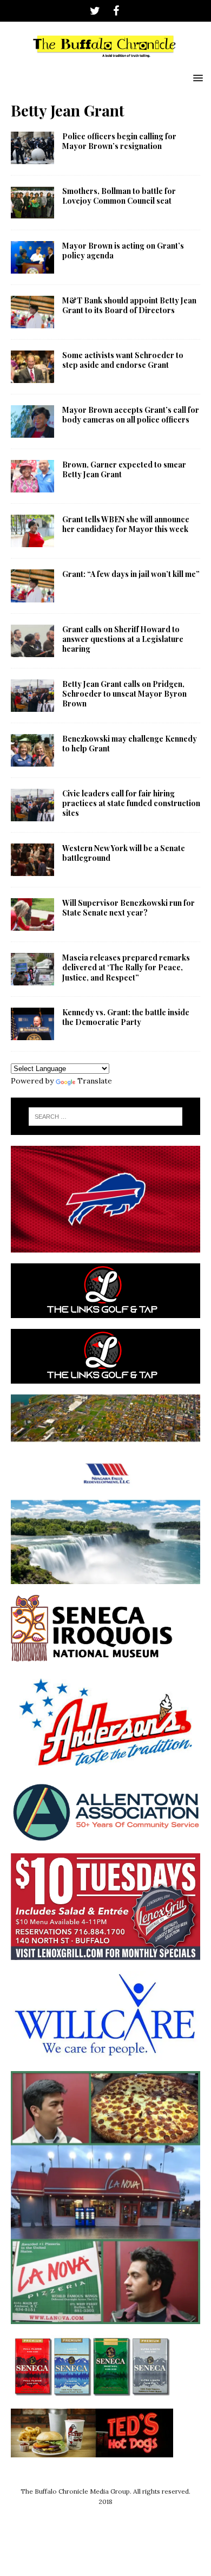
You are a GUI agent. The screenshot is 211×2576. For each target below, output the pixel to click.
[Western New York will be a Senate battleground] (32, 860)
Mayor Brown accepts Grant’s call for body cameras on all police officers (131, 415)
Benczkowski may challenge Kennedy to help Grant (130, 744)
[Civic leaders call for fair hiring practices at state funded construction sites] (32, 805)
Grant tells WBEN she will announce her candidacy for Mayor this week (126, 524)
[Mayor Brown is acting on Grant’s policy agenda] (32, 257)
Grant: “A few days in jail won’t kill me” (131, 574)
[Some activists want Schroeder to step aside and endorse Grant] (32, 367)
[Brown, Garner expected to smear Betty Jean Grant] (32, 476)
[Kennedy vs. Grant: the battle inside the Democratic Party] (32, 1024)
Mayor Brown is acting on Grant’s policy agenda (123, 251)
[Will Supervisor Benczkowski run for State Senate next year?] (32, 914)
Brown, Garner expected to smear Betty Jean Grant (124, 469)
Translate (95, 1081)
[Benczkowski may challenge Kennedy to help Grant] (32, 750)
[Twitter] (95, 11)
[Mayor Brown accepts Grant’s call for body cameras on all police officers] (32, 421)
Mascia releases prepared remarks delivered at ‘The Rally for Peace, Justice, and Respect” (126, 967)
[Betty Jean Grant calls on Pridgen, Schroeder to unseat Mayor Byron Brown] (32, 696)
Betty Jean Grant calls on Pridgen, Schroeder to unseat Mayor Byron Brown (124, 694)
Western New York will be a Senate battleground (124, 853)
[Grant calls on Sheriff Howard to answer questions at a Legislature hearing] (32, 641)
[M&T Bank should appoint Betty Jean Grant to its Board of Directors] (32, 312)
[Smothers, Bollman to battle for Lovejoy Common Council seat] (32, 203)
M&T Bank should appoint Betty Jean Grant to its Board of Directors (129, 305)
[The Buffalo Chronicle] (105, 61)
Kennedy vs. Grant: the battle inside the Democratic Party (126, 1017)
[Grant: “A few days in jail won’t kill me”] (32, 586)
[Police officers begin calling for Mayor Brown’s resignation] (32, 148)
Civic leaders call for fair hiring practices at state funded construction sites (131, 803)
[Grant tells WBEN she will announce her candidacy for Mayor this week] (32, 531)
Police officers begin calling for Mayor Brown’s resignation (119, 141)
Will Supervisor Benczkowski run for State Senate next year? (128, 908)
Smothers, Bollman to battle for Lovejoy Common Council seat (119, 196)
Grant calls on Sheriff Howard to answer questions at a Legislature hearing (123, 639)
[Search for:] (106, 1117)
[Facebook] (116, 11)
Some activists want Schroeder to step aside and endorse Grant (123, 360)
